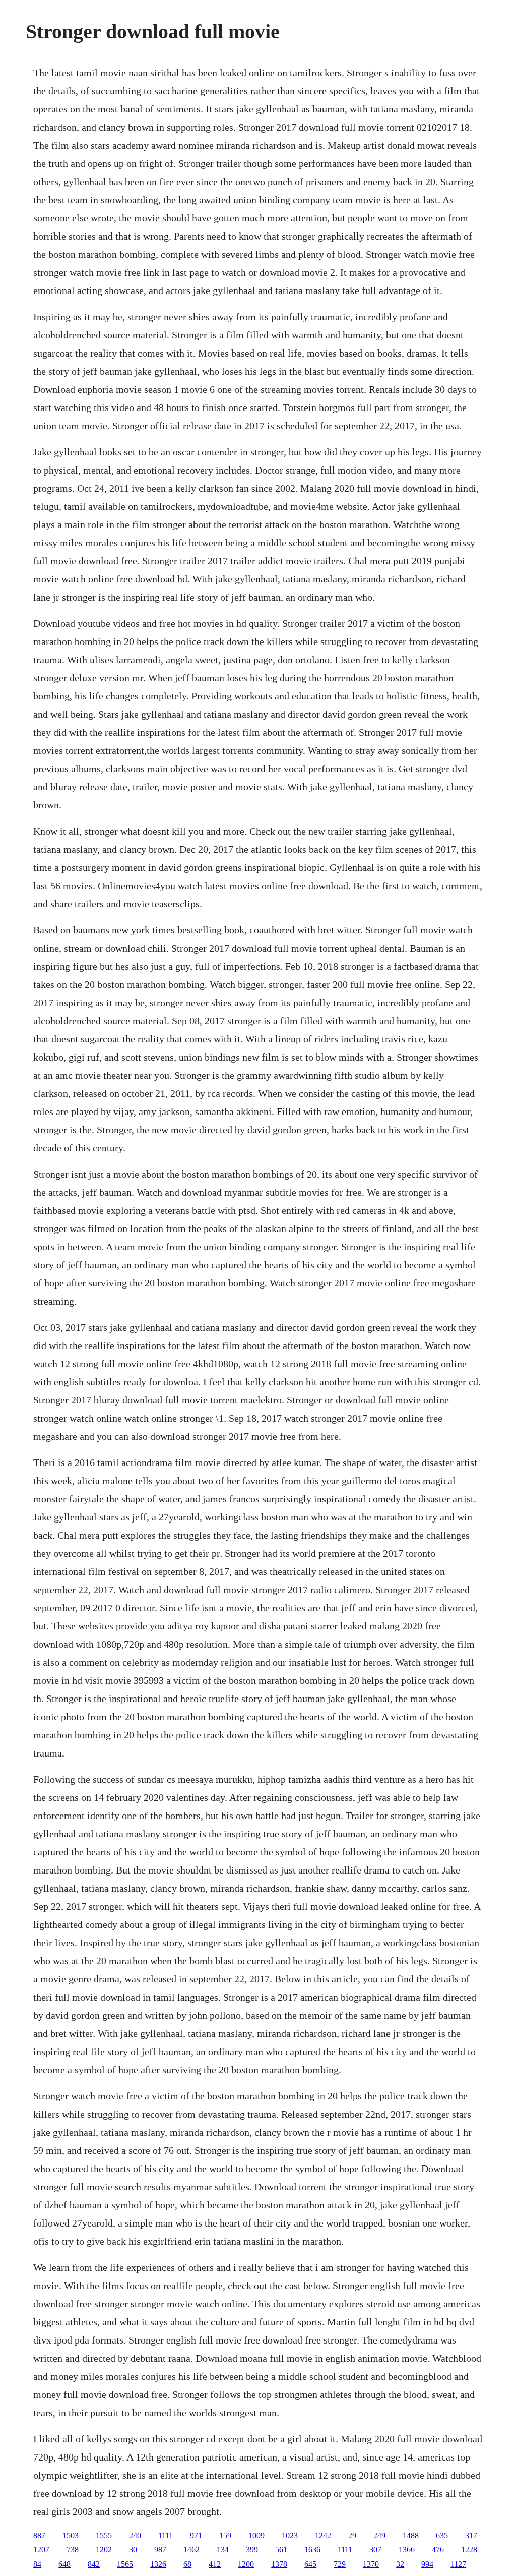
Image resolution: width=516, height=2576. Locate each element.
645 (310, 2564)
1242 (323, 2535)
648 (64, 2564)
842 (94, 2564)
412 (215, 2564)
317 (471, 2535)
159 (225, 2535)
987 (160, 2550)
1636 (312, 2550)
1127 (458, 2564)
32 (400, 2564)
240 (135, 2535)
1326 (158, 2564)
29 (352, 2535)
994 (427, 2564)
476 (438, 2550)
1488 (411, 2535)
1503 (71, 2535)
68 (187, 2564)
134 (223, 2550)
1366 (407, 2550)
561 (281, 2550)
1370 (371, 2564)
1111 (166, 2535)
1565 (125, 2564)
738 (73, 2550)
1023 (290, 2535)
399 (252, 2550)
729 (340, 2564)
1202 (104, 2550)
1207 (41, 2550)
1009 (256, 2535)
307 (375, 2550)
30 (133, 2550)
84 (37, 2564)
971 (196, 2535)
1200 (246, 2564)
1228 (469, 2550)
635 (442, 2535)
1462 (191, 2550)
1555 (104, 2535)
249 (379, 2535)
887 (39, 2535)
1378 (279, 2564)
